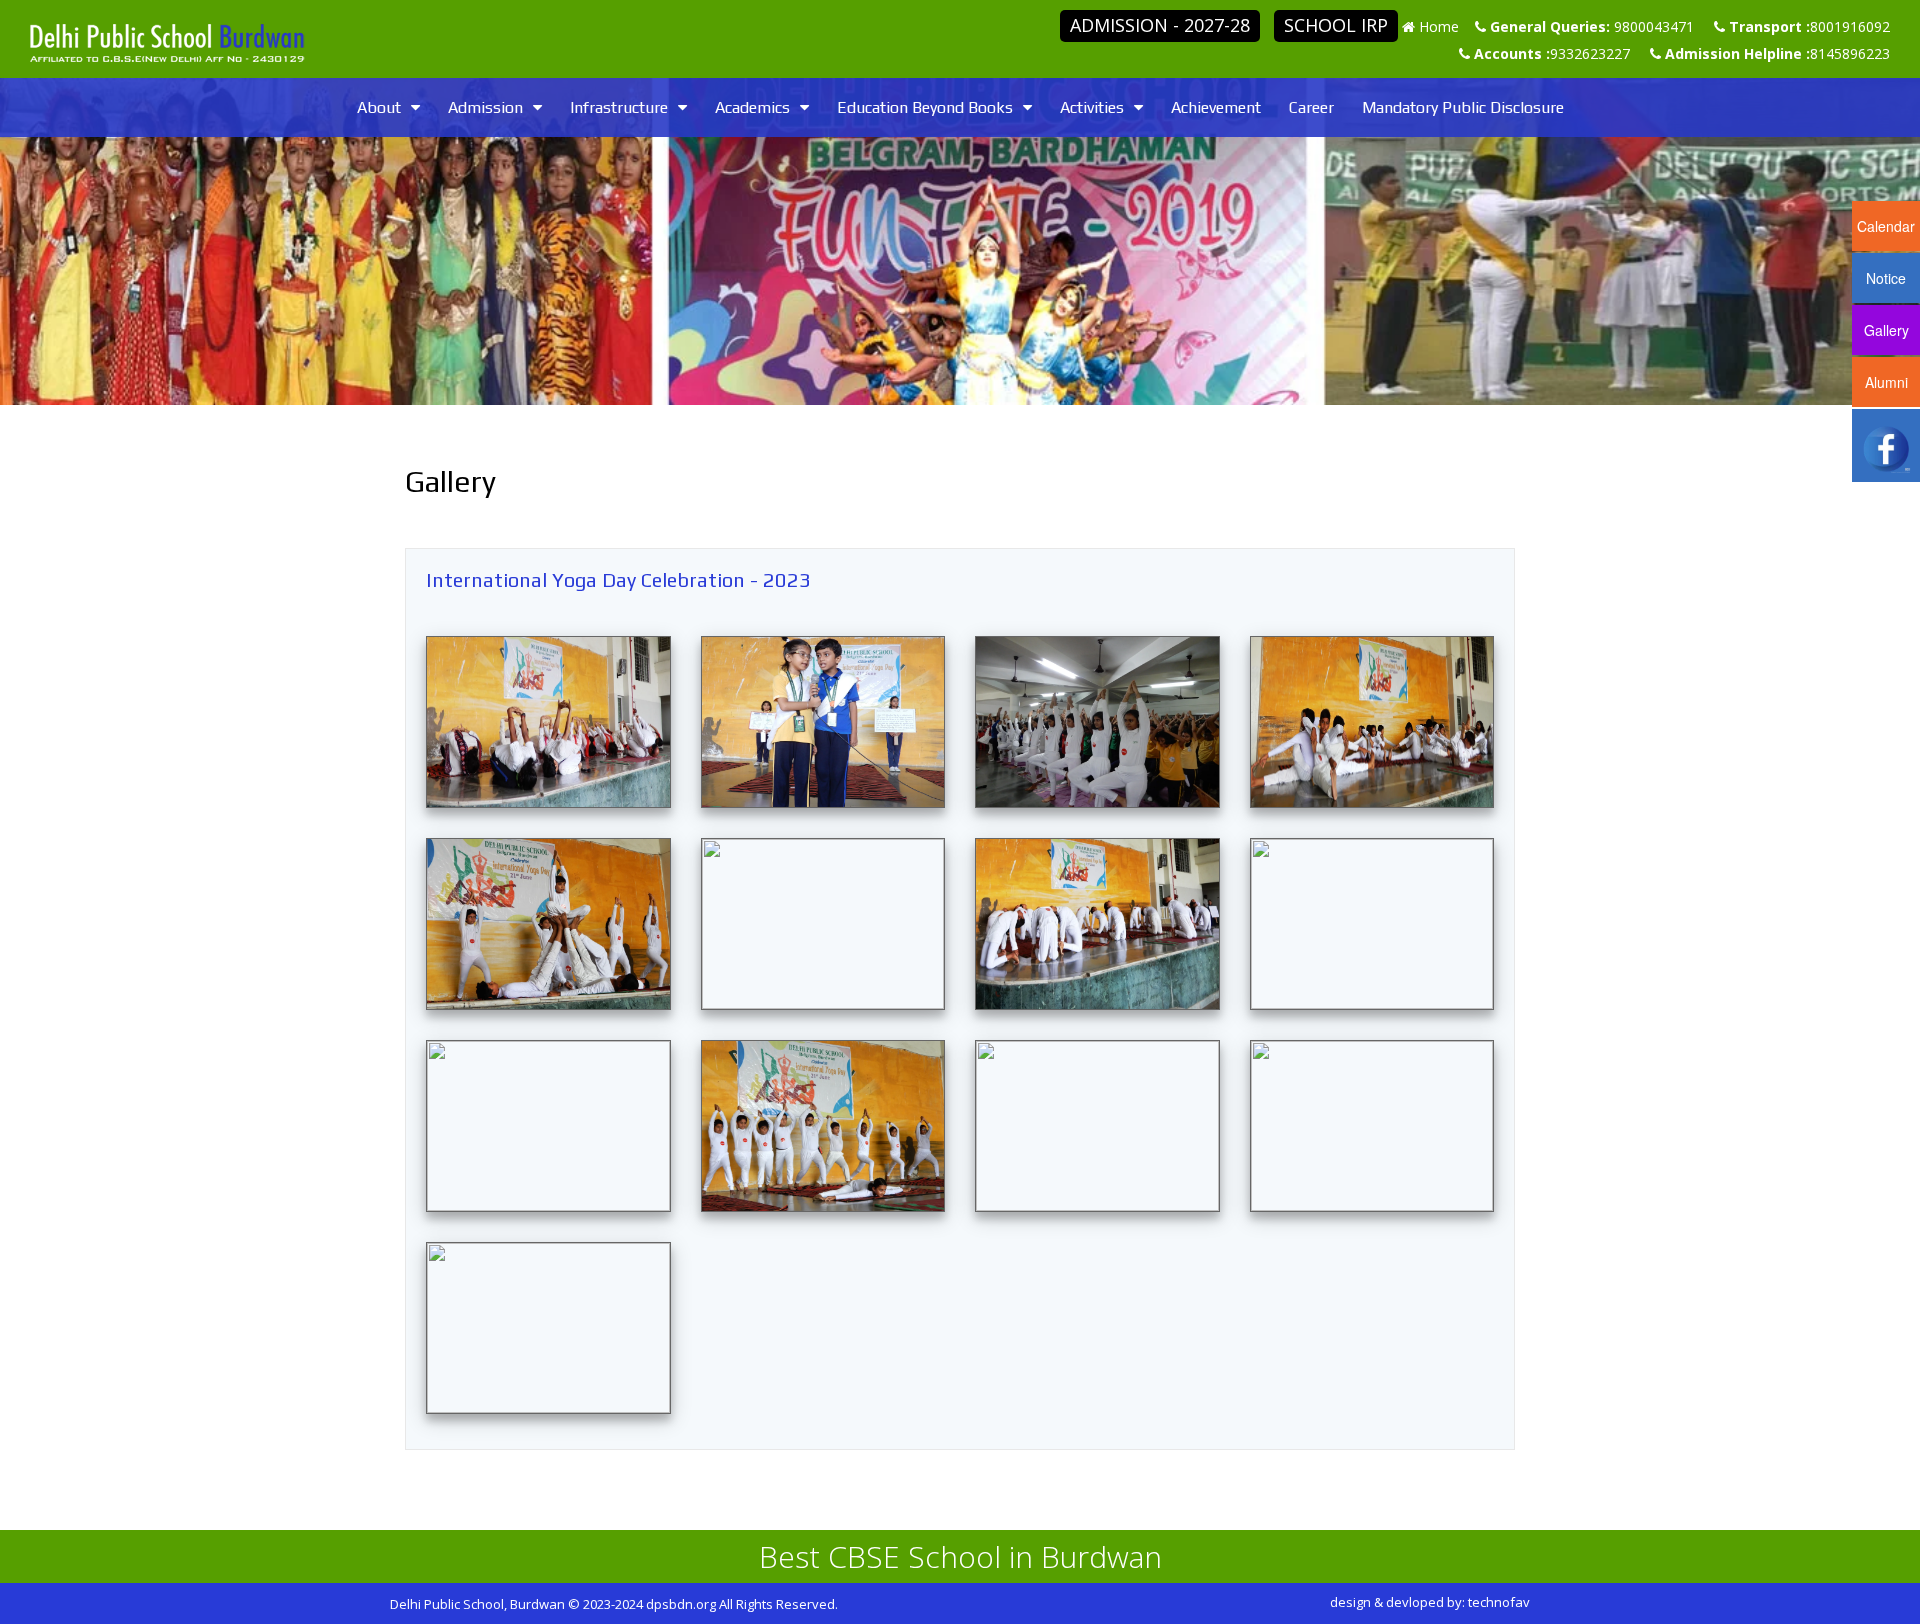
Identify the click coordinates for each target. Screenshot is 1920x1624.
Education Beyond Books (925, 107)
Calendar (1886, 226)
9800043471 (1654, 26)
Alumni (1886, 382)
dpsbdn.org (681, 1604)
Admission (485, 107)
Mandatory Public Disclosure (1463, 107)
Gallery (1886, 330)
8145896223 (1850, 53)
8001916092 (1850, 26)
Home (1439, 26)
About (379, 107)
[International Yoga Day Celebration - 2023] (548, 722)
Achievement (1216, 107)
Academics (752, 107)
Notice (1886, 278)
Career (1311, 107)
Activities (1092, 107)
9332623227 (1590, 53)
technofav (1499, 1602)
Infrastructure (619, 107)
